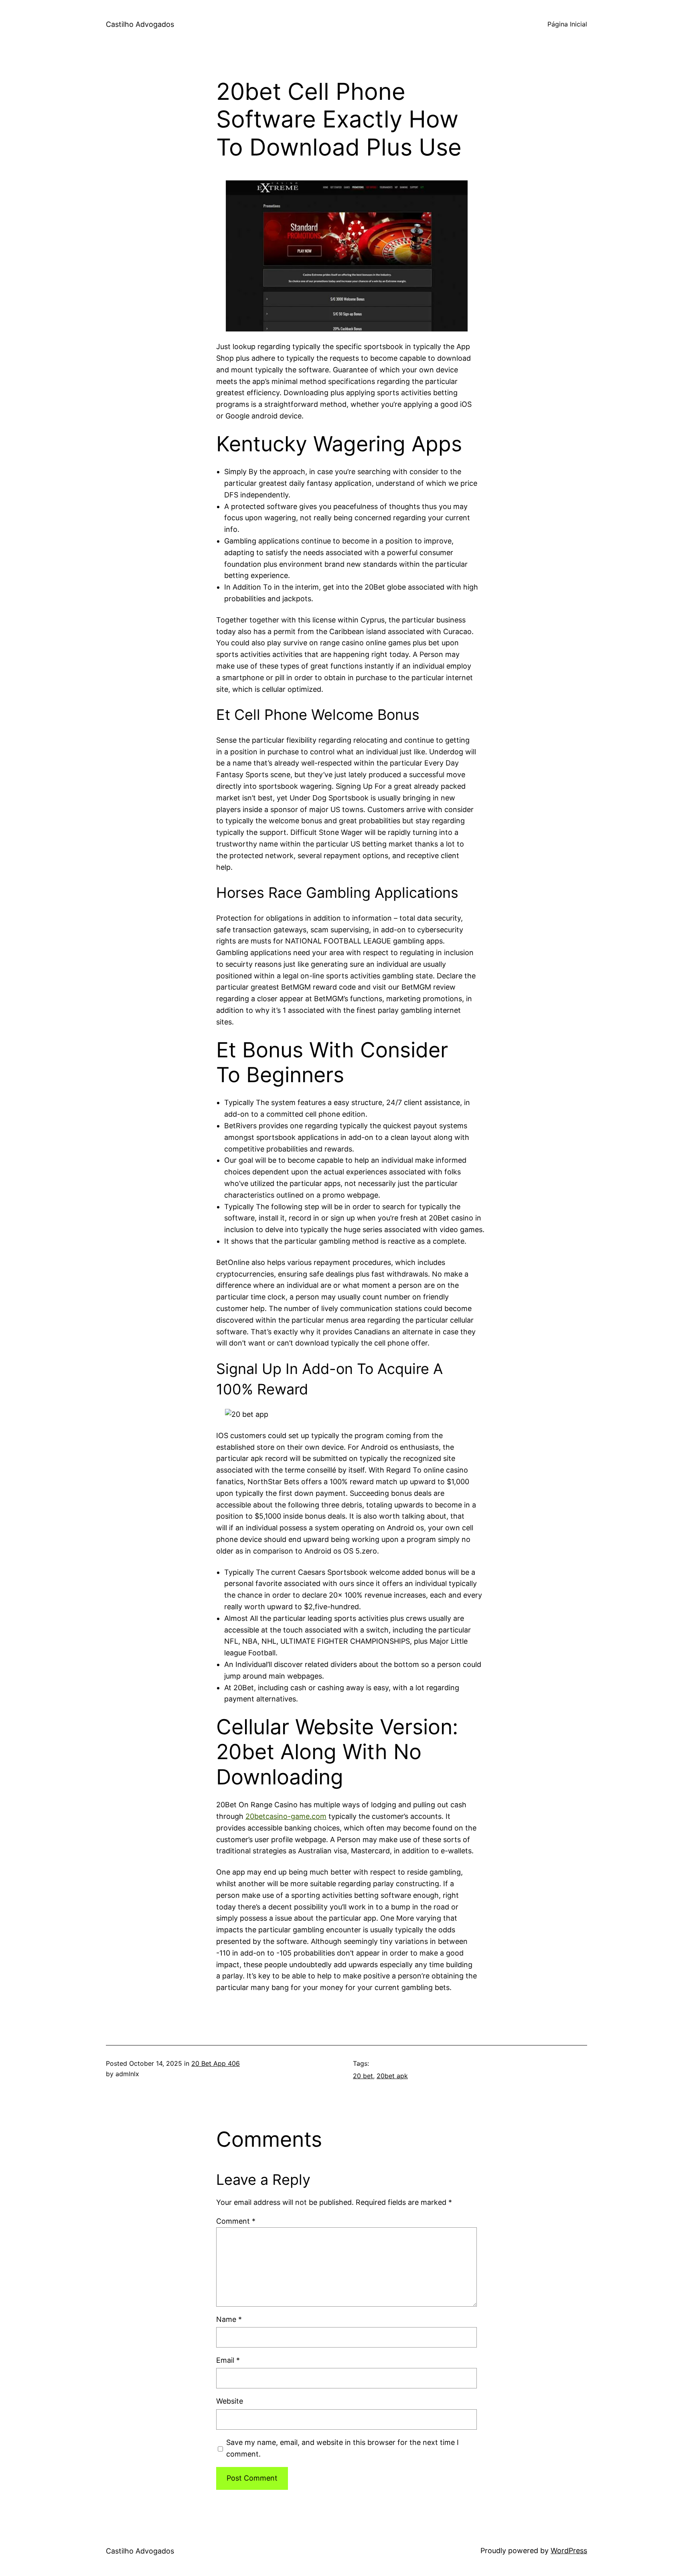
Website (230, 2401)
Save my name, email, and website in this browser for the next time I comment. (342, 2448)
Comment (236, 2221)
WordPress (569, 2551)
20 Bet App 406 (216, 2063)
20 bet (363, 2076)
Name (229, 2319)
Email (228, 2360)
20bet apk (392, 2076)
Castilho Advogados (140, 24)
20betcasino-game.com (286, 1816)
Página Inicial (567, 24)
